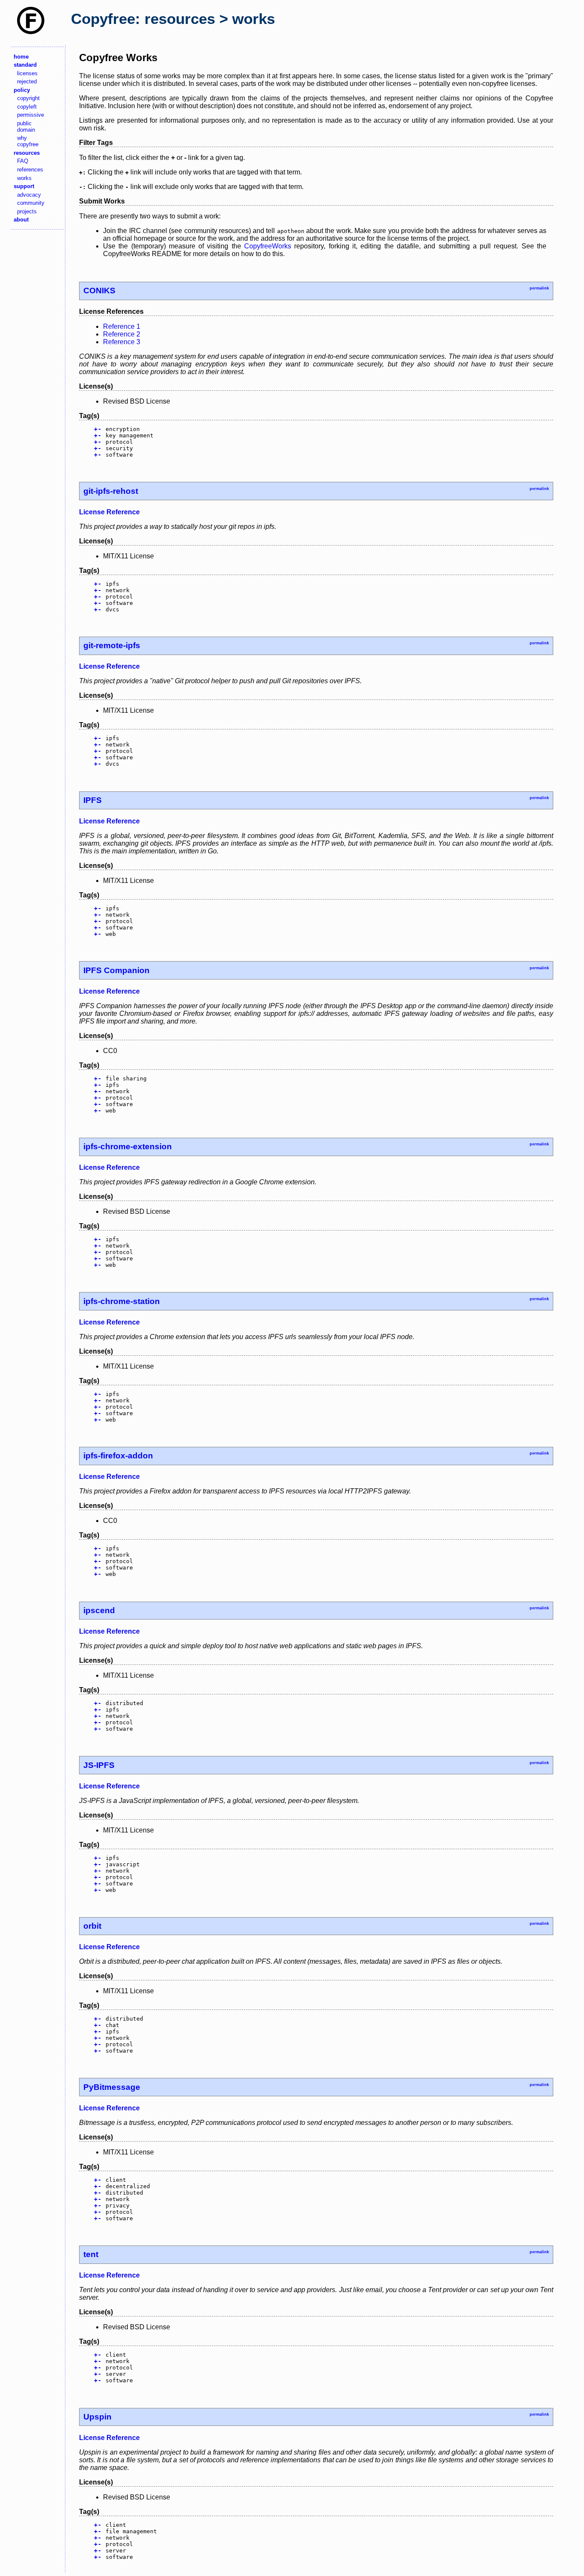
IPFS (93, 800)
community (31, 203)
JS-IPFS (99, 1765)
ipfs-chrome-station (122, 1301)
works (24, 178)
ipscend (99, 1610)
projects (27, 211)
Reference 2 (122, 334)
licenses (27, 73)
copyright (28, 98)
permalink (539, 288)
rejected (27, 81)
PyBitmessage (112, 2087)
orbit (92, 1926)
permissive (31, 115)
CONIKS (99, 291)
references (30, 170)
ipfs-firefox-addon (118, 1456)
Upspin (97, 2417)
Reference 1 (122, 326)
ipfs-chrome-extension (128, 1146)
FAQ (23, 161)
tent (91, 2254)
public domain (26, 127)
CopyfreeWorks (268, 246)
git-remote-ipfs (112, 645)
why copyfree (28, 141)
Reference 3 (122, 342)
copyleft (27, 107)
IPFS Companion (117, 970)
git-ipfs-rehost (111, 491)
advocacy (29, 195)
